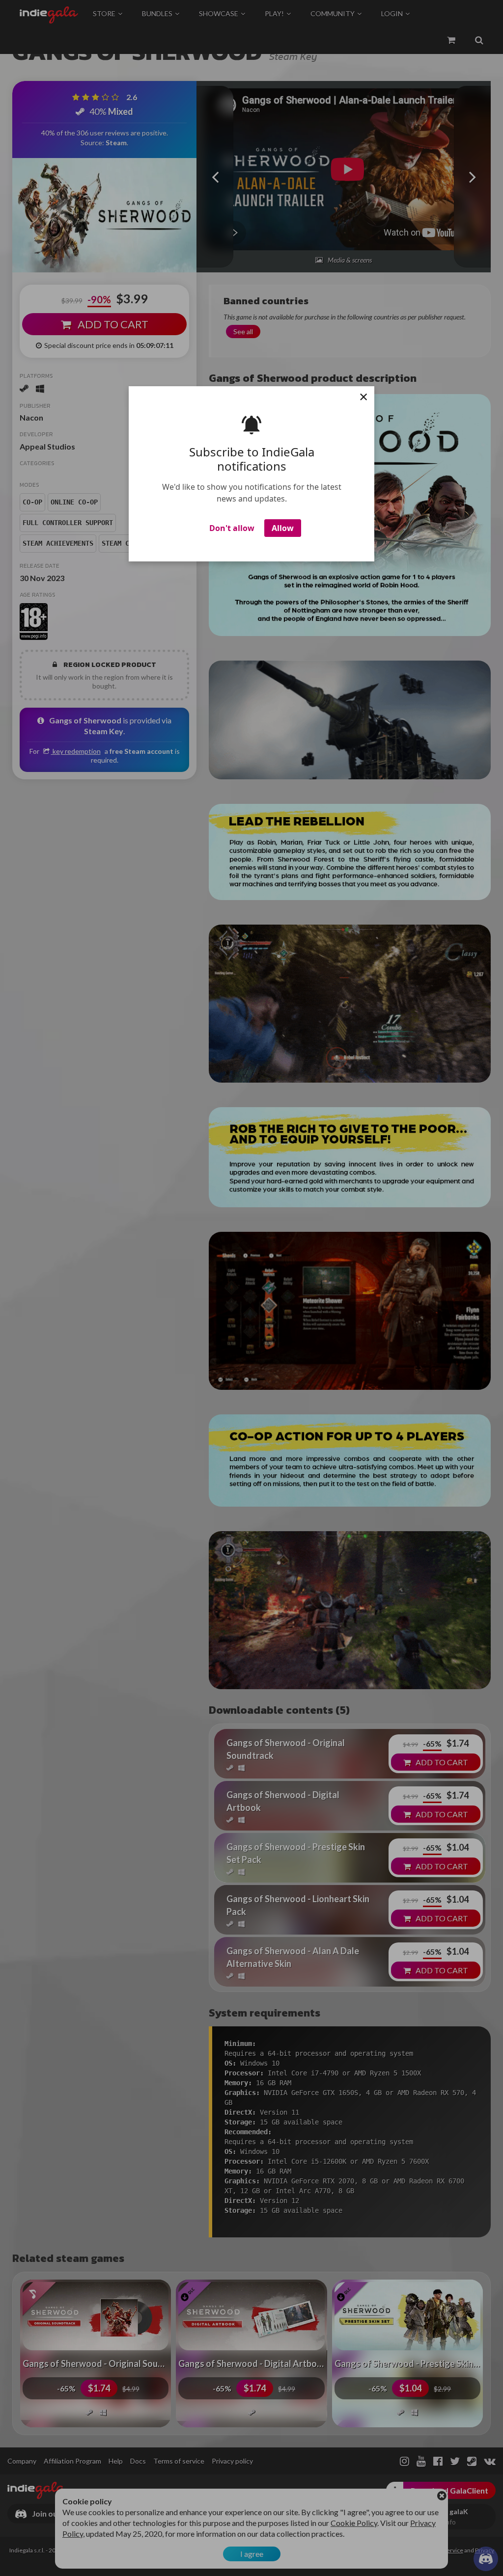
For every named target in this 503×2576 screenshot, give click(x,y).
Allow (283, 528)
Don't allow (232, 528)
